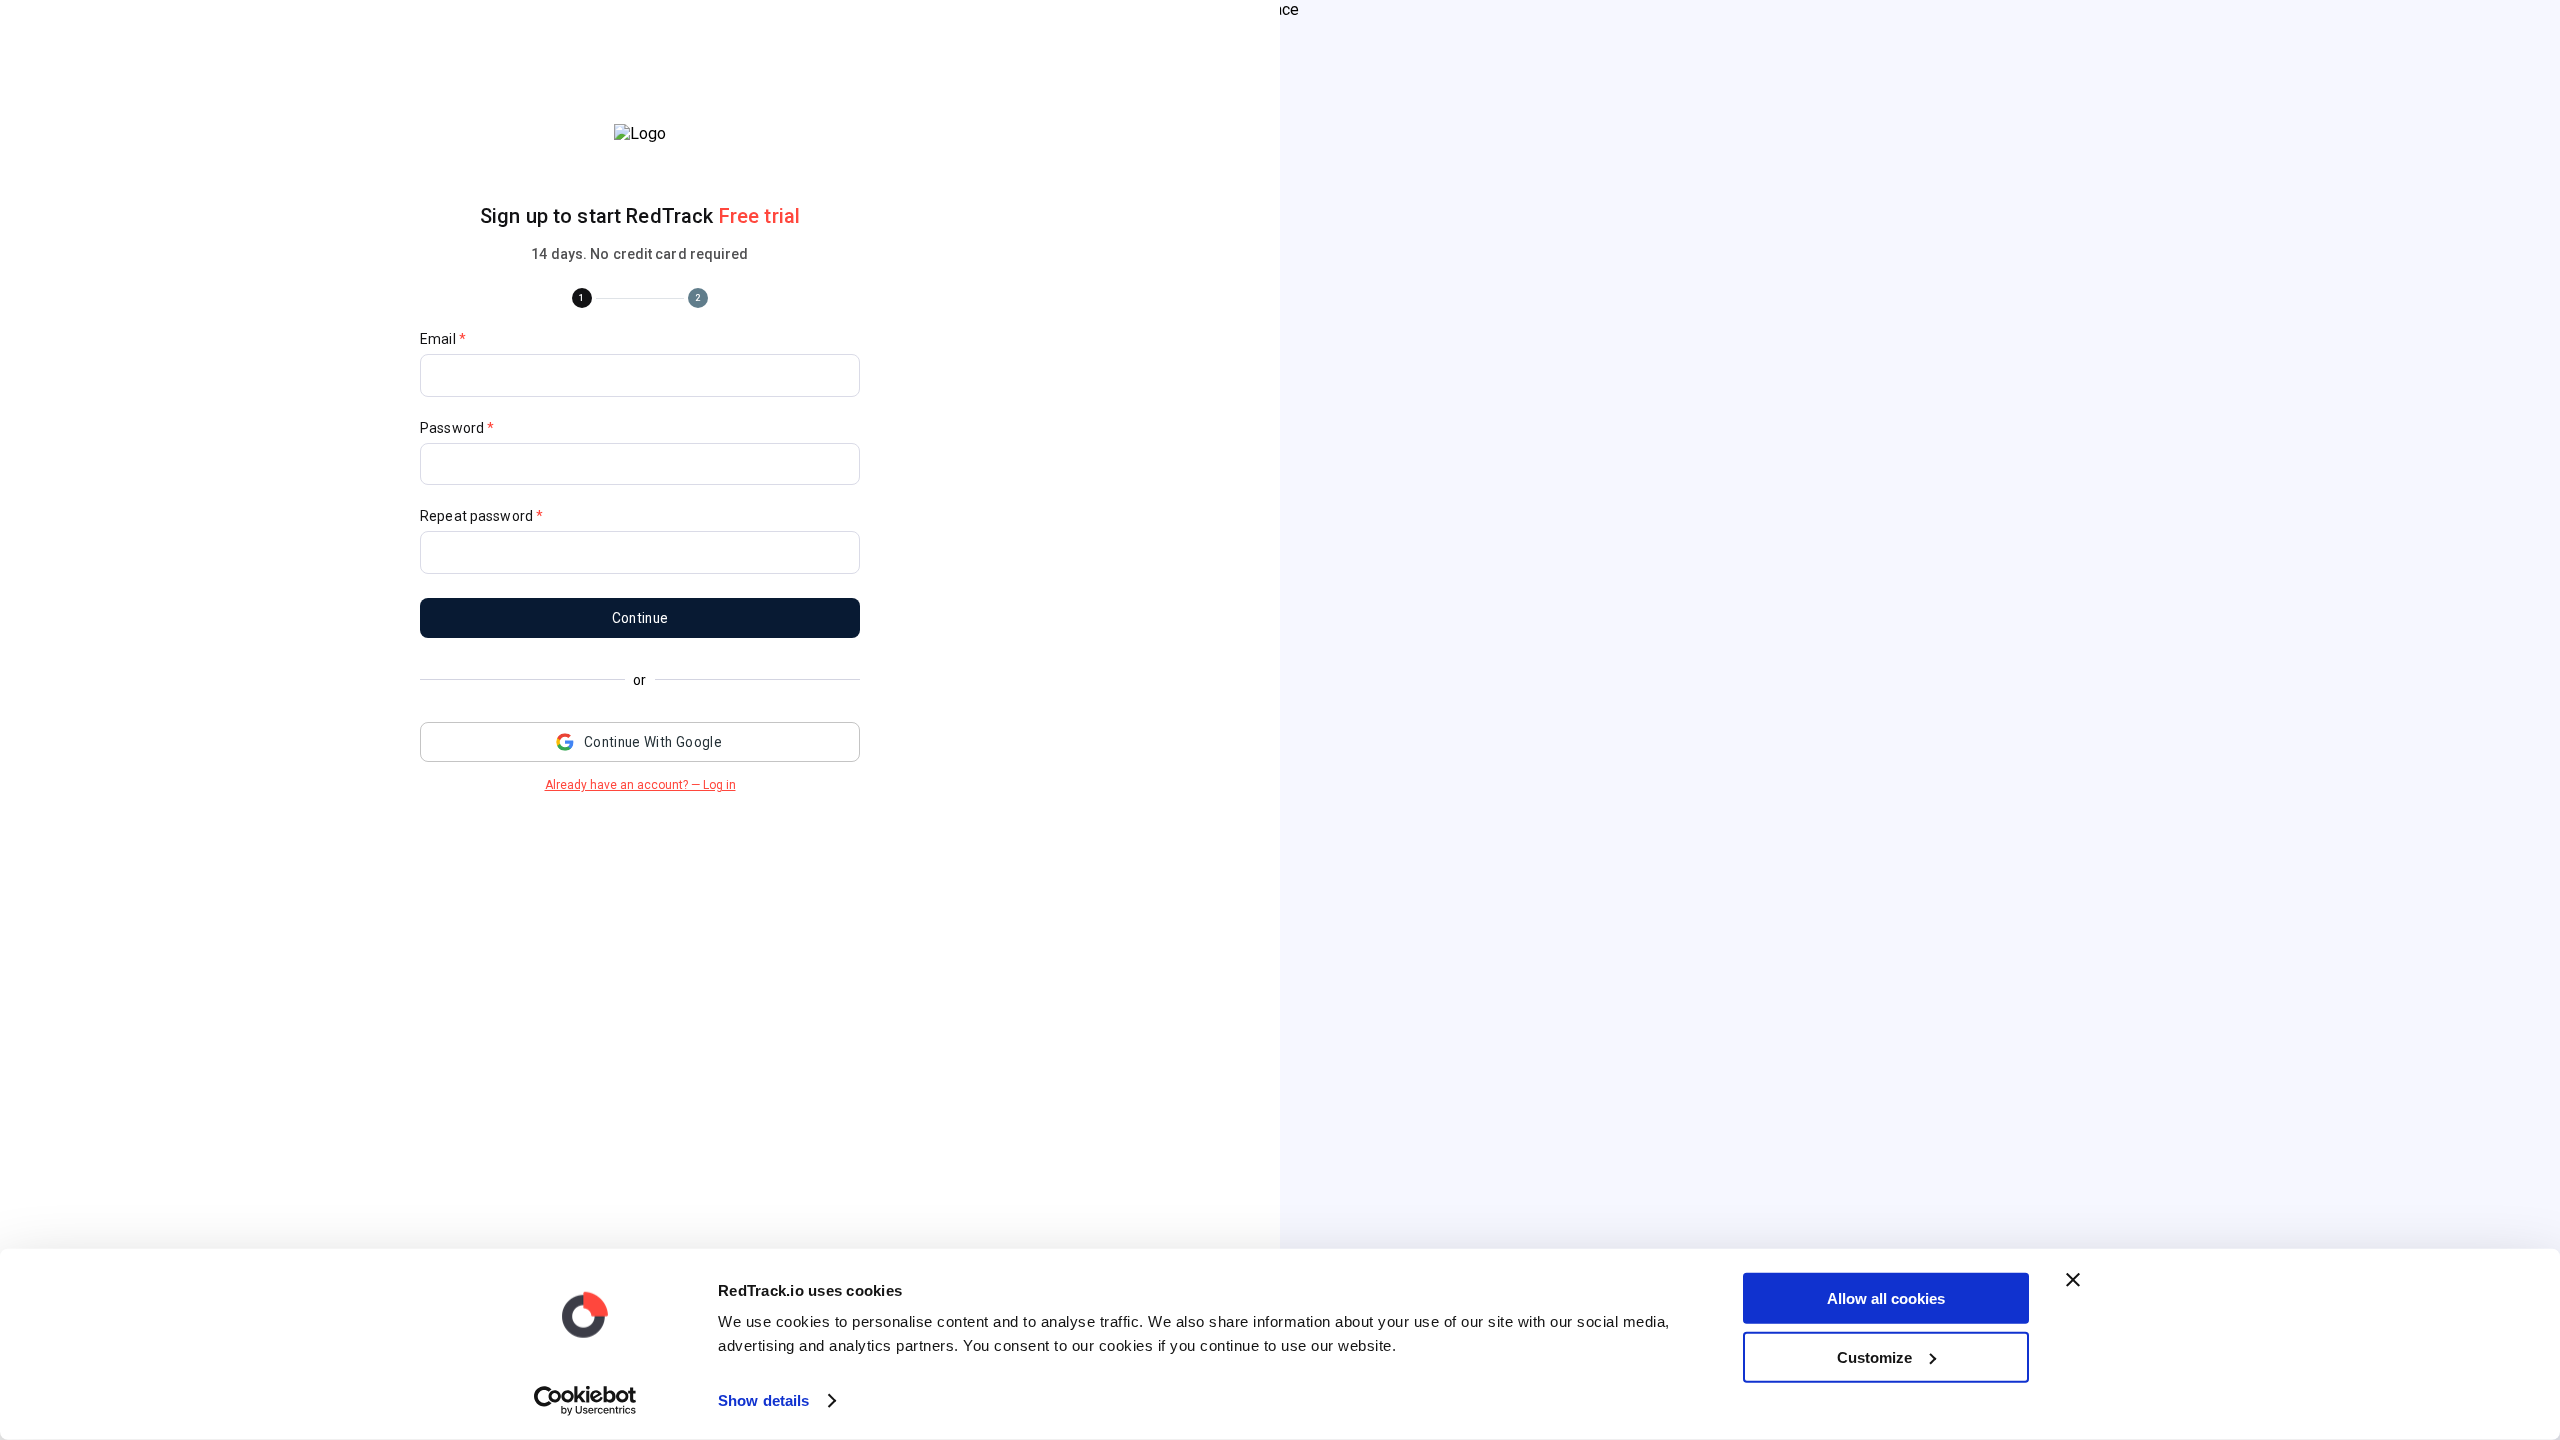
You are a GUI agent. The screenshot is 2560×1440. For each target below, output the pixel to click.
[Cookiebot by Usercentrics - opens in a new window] (585, 1401)
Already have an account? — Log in (640, 785)
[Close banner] (2073, 1280)
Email (443, 339)
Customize (1874, 1356)
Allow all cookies (1886, 1298)
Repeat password (481, 516)
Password (457, 428)
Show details (763, 1400)
